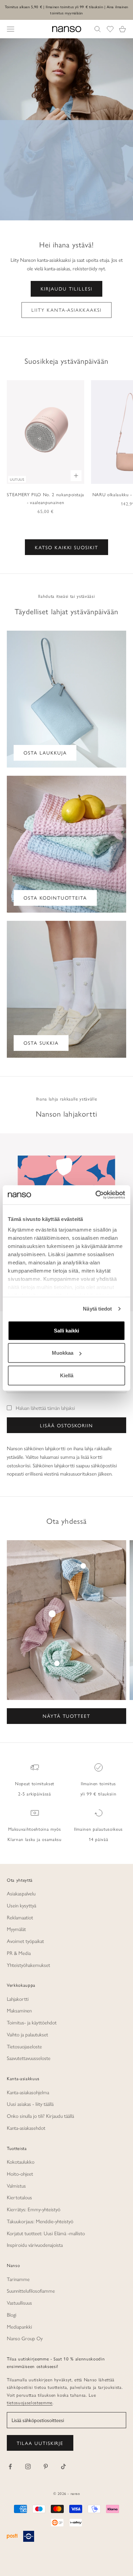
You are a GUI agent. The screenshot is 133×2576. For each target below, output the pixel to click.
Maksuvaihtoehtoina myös (34, 1829)
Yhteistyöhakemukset (28, 1965)
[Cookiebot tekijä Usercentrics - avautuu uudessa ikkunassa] (96, 1195)
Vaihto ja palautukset (27, 2034)
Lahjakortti (18, 1999)
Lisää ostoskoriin (66, 1425)
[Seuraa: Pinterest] (46, 2466)
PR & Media (19, 1953)
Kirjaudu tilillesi (66, 288)
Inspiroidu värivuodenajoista (35, 2245)
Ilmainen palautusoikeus (98, 1829)
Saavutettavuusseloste (29, 2058)
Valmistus (16, 2185)
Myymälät (16, 1929)
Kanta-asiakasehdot (26, 2128)
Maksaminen (19, 2010)
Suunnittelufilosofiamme (31, 2290)
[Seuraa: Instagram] (28, 2466)
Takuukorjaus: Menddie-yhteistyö (40, 2221)
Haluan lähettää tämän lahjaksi (45, 1408)
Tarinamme (18, 2279)
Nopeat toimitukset (35, 1783)
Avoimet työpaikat (25, 1941)
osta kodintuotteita (55, 898)
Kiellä (67, 1375)
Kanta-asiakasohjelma (28, 2092)
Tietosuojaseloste (24, 2046)
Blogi (12, 2314)
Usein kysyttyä (21, 1905)
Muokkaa (63, 1353)
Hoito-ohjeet (20, 2173)
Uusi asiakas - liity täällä (30, 2104)
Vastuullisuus (19, 2302)
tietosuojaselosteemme (30, 2402)
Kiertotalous (19, 2197)
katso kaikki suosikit (66, 547)
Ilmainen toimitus (98, 1783)
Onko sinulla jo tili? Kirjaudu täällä (40, 2116)
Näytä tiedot (97, 1309)
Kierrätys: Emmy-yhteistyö (34, 2209)
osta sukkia (41, 1043)
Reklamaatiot (20, 1917)
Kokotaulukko (21, 2161)
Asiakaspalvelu (21, 1893)
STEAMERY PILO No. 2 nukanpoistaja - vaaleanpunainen (46, 498)
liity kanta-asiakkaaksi (66, 310)
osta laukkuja (45, 752)
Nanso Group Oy (25, 2338)
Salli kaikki (66, 1330)
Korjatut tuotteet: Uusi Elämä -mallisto (46, 2233)
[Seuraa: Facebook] (10, 2466)
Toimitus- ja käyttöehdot (32, 2022)
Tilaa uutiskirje (40, 2443)
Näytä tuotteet (66, 1716)
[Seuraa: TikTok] (63, 2466)
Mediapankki (19, 2326)
